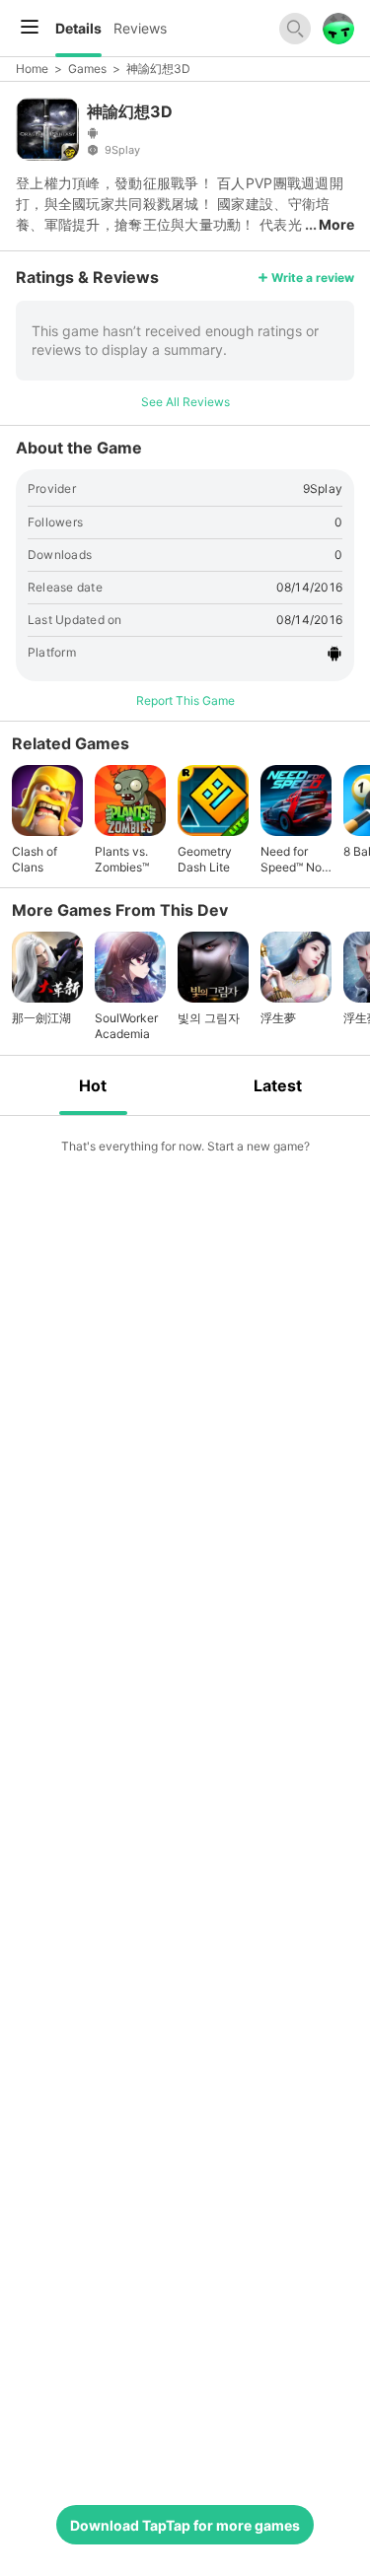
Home (32, 69)
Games (87, 69)
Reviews (140, 28)
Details (78, 28)
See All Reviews (185, 402)
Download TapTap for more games (185, 2525)
